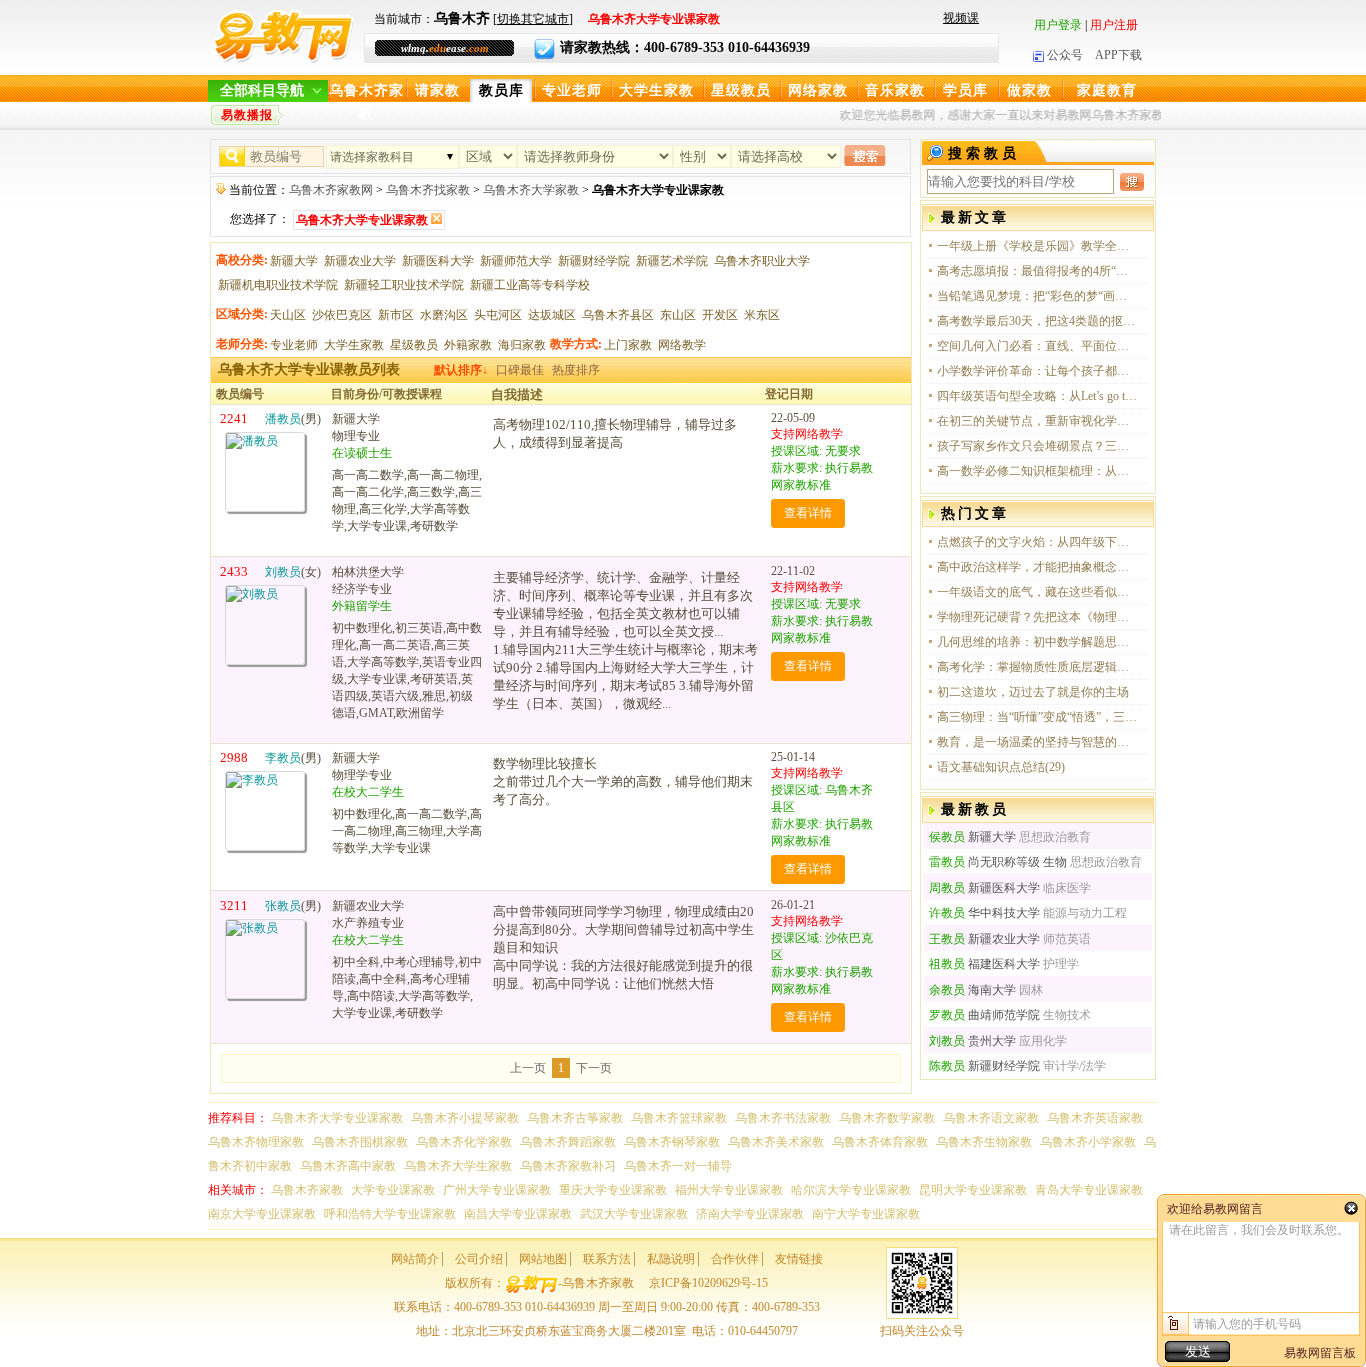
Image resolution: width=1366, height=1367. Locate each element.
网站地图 (543, 1259)
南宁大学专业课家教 (866, 1214)
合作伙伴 (735, 1259)
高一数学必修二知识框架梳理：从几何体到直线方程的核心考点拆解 (1037, 471)
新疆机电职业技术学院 (278, 285)
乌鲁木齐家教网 (331, 190)
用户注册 (1114, 25)
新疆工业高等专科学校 (530, 285)
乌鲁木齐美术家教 (776, 1142)
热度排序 (576, 370)
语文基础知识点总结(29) (1001, 767)
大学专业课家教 (393, 1190)
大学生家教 (656, 90)
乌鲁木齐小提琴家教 (465, 1118)
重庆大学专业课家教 (613, 1190)
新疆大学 (294, 261)
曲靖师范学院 (984, 1015)
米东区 (762, 315)
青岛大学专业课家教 (1089, 1190)
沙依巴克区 (342, 315)
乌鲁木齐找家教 (428, 190)
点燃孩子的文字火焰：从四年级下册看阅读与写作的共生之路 (1037, 542)
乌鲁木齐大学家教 (531, 190)
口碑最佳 (520, 370)
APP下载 (1118, 55)
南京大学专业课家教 (262, 1214)
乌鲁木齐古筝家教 (575, 1118)
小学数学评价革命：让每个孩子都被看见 (1037, 371)
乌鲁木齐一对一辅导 (678, 1166)
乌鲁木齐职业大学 (762, 261)
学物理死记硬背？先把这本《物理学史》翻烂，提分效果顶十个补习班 (1037, 617)
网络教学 (682, 345)
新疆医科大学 (438, 261)
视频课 (961, 18)
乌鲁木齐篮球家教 (679, 1118)
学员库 (965, 90)
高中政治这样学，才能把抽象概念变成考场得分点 (1037, 567)
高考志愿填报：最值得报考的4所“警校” (1037, 271)
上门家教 (628, 345)
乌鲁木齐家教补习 (568, 1166)
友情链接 (799, 1259)
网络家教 (818, 90)
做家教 (1029, 90)
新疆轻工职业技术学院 (404, 285)
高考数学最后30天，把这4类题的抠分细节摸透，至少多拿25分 (1037, 321)
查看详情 (808, 513)
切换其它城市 (533, 19)
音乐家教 (895, 90)
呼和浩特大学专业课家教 (390, 1214)
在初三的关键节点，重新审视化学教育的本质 (1037, 421)
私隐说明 (671, 1259)
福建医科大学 (984, 964)
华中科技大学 (984, 913)
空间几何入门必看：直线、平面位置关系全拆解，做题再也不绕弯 (1037, 346)
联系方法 (607, 1259)
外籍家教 (468, 345)
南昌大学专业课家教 (518, 1214)
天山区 (288, 315)
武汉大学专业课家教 (634, 1214)
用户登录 (1058, 25)
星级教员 (741, 90)
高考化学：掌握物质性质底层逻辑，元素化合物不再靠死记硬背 (1037, 667)
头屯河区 (498, 315)
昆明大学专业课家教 (973, 1190)
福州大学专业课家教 (729, 1190)
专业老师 (572, 90)
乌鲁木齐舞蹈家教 (568, 1142)
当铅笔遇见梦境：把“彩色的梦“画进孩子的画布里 (1037, 296)
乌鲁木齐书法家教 (783, 1118)
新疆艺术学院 (672, 261)
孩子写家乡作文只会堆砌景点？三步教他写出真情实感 (1037, 446)
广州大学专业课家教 (497, 1190)
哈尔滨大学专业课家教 (851, 1190)
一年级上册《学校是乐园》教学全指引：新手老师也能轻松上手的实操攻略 (1037, 246)
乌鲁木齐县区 (618, 315)
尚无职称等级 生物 (998, 862)
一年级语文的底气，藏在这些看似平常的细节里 (1037, 592)
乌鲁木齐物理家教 (256, 1142)
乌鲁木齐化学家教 (464, 1142)
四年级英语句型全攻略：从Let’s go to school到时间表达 (1037, 396)
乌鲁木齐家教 (366, 92)
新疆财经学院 (594, 261)
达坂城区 (552, 315)
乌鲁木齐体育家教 (880, 1142)
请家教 (437, 90)
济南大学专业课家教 (750, 1214)
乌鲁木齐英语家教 (1095, 1118)
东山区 (678, 315)
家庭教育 (1107, 90)
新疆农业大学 (360, 261)
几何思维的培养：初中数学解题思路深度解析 (1037, 642)
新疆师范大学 (516, 261)
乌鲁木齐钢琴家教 (672, 1142)
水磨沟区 (444, 315)
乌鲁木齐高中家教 (348, 1166)
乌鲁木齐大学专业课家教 (337, 1118)
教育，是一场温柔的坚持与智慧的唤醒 (1037, 742)
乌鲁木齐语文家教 (991, 1118)
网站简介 (415, 1259)
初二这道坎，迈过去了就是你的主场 (1033, 692)
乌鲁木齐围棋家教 (360, 1142)
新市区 (396, 315)
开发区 (720, 315)
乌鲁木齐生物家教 (984, 1142)
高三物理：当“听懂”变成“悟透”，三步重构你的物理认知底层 (1037, 717)
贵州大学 (972, 1041)
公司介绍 (479, 1259)
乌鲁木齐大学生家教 (458, 1166)
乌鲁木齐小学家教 (1088, 1142)
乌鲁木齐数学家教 (887, 1118)
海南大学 (972, 990)
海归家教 (522, 345)
